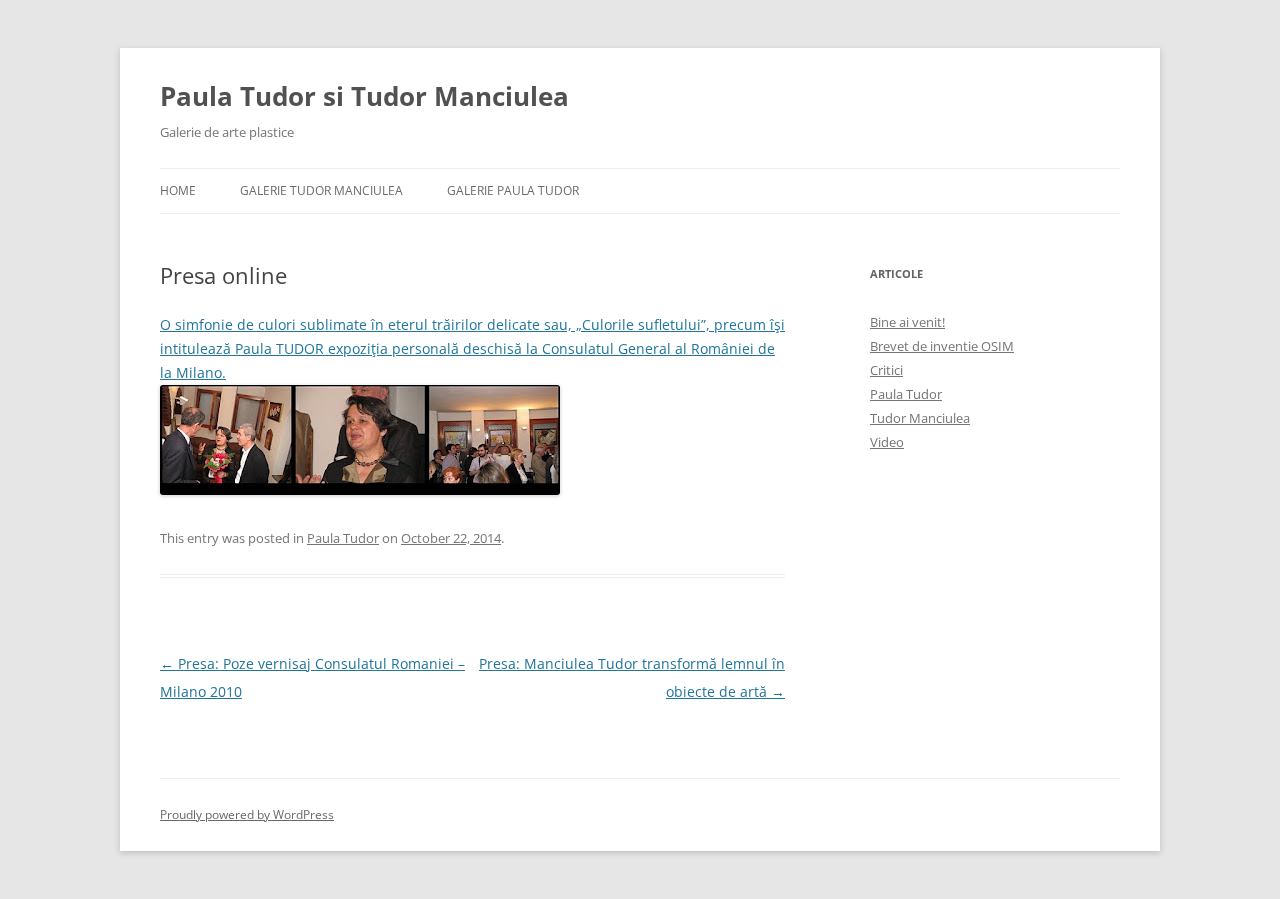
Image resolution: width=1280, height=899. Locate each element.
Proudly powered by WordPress (247, 814)
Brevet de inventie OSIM (942, 346)
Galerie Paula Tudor (513, 190)
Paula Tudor (343, 538)
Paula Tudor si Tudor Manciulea (364, 96)
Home (178, 190)
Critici (886, 370)
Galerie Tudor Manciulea (321, 190)
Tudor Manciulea (920, 418)
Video (887, 442)
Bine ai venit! (907, 322)
